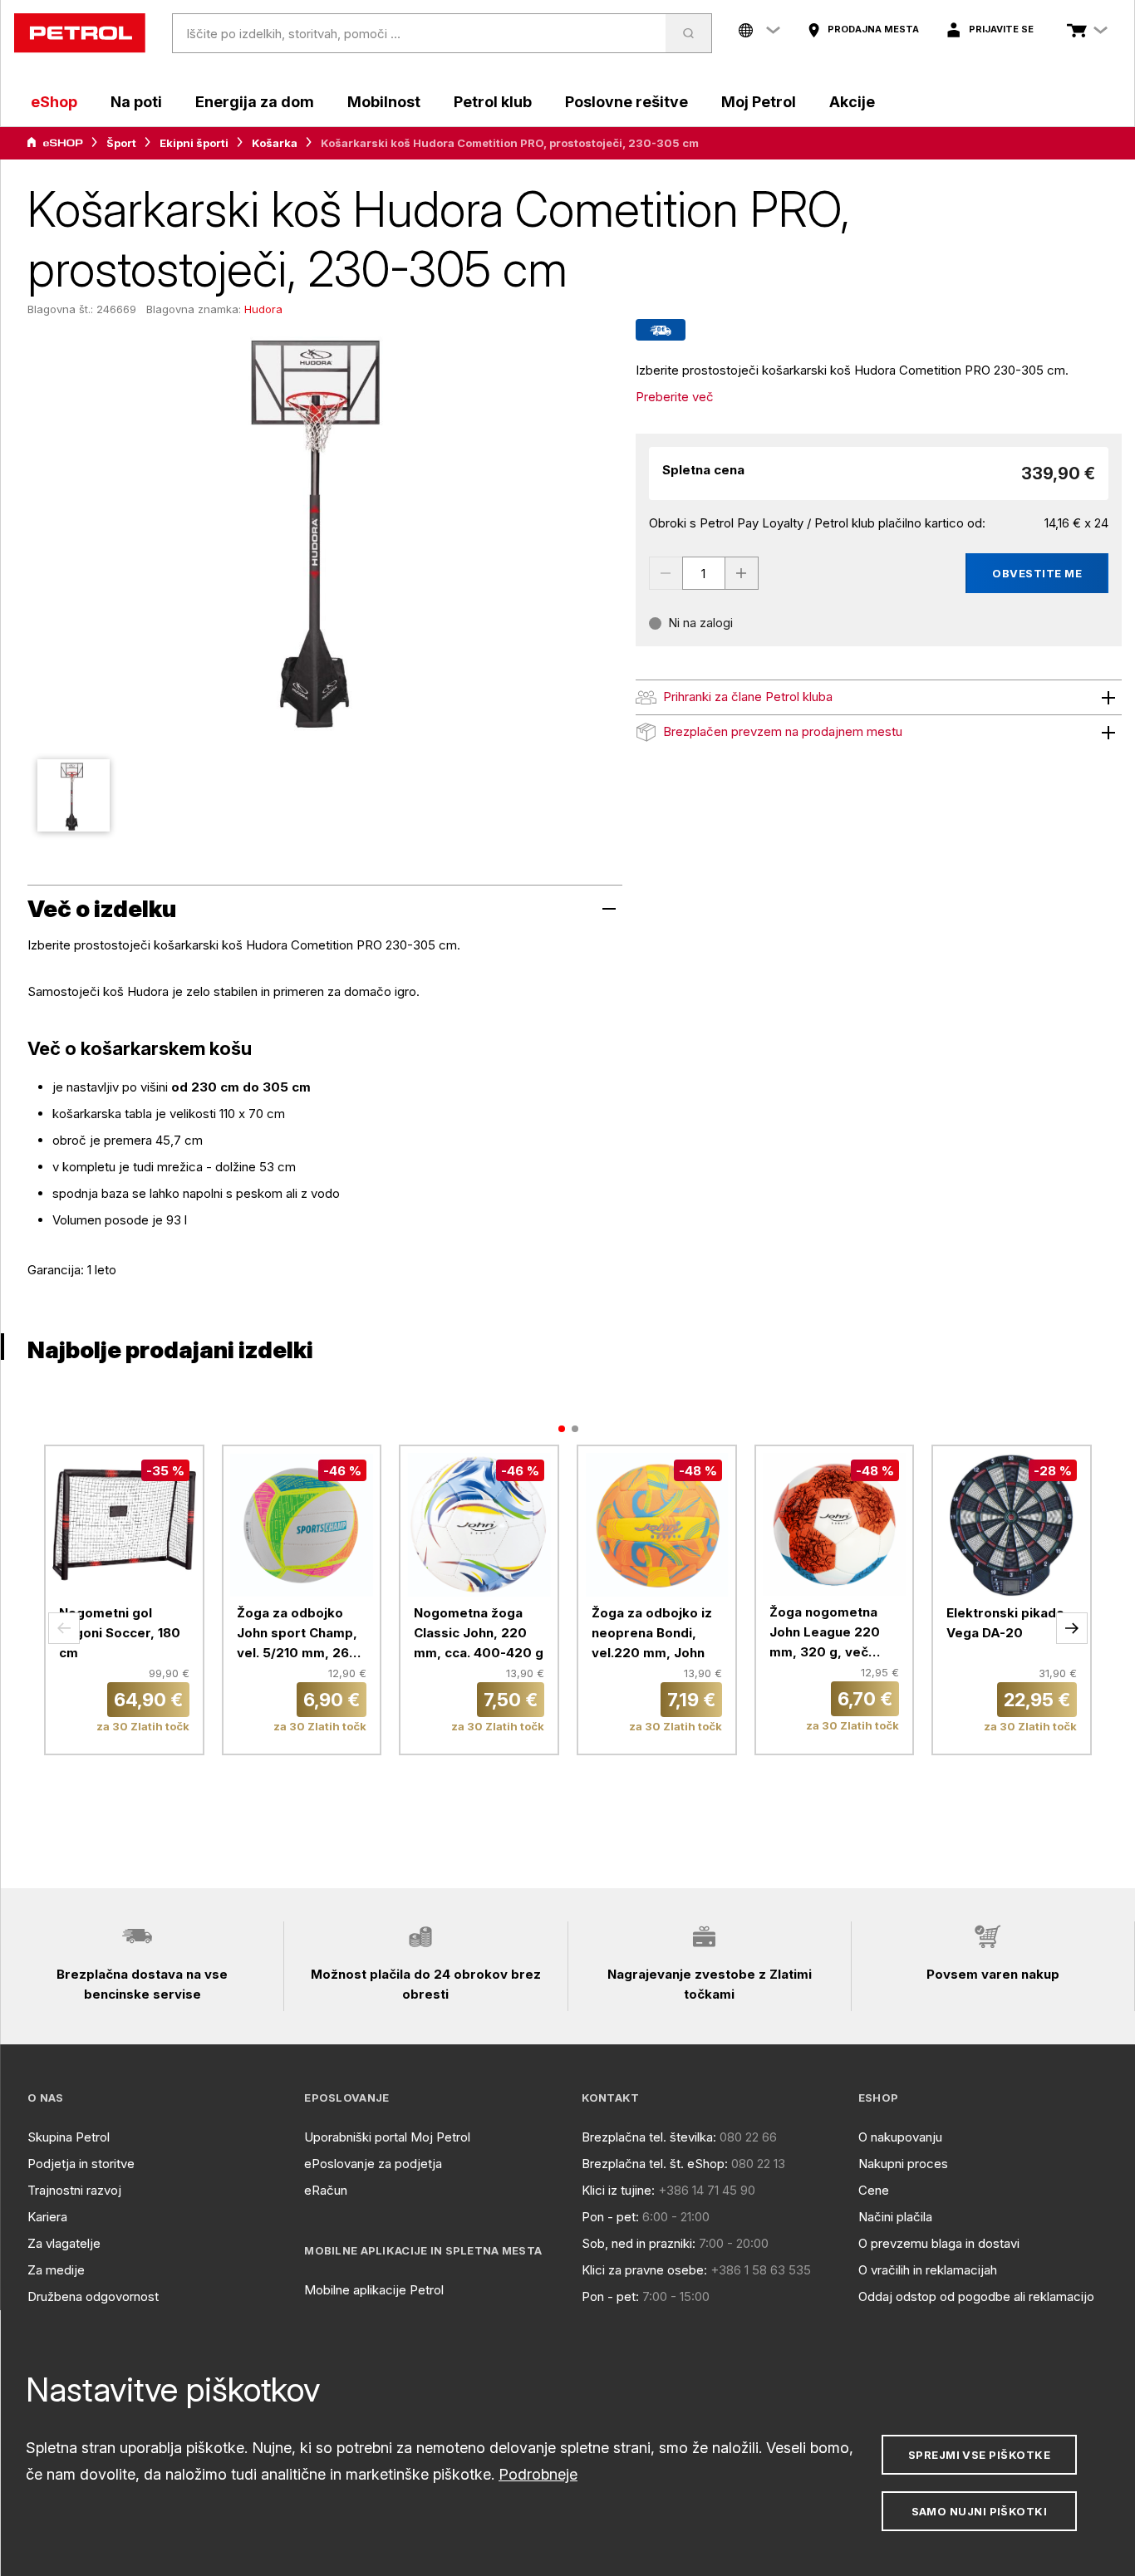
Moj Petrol (759, 102)
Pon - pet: (610, 2217)
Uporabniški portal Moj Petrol (387, 2137)
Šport (121, 143)
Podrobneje (538, 2474)
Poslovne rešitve (626, 102)
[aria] (55, 143)
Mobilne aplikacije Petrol (374, 2290)
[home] (80, 33)
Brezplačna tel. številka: (649, 2137)
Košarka (275, 143)
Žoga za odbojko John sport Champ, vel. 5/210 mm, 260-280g (300, 1634)
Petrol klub (493, 102)
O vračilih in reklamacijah (928, 2270)
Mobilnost (384, 102)
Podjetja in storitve (81, 2164)
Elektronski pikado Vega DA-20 (1005, 1623)
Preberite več (675, 397)
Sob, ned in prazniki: (639, 2243)
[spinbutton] (704, 573)
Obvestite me (1037, 573)
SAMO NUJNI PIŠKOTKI (980, 2511)
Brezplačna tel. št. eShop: (655, 2164)
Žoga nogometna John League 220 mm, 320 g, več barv (825, 1633)
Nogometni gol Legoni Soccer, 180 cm (120, 1633)
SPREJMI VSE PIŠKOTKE (979, 2455)
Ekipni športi (194, 143)
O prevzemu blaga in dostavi (939, 2243)
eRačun (326, 2190)
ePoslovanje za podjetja (373, 2164)
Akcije (852, 102)
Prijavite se (1001, 29)
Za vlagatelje (64, 2243)
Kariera (47, 2217)
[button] (64, 1628)
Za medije (56, 2270)
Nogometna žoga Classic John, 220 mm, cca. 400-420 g (479, 1633)
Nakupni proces (903, 2164)
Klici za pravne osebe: (644, 2270)
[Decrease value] (666, 573)
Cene (874, 2190)
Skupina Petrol (69, 2137)
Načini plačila (895, 2217)
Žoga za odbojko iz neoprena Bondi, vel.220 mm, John (652, 1633)
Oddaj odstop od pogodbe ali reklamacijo (976, 2296)
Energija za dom (255, 102)
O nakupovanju (900, 2137)
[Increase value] (742, 573)
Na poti (136, 102)
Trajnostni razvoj (74, 2190)
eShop (54, 102)
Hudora (263, 309)
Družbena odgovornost (93, 2296)
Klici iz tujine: (618, 2190)
